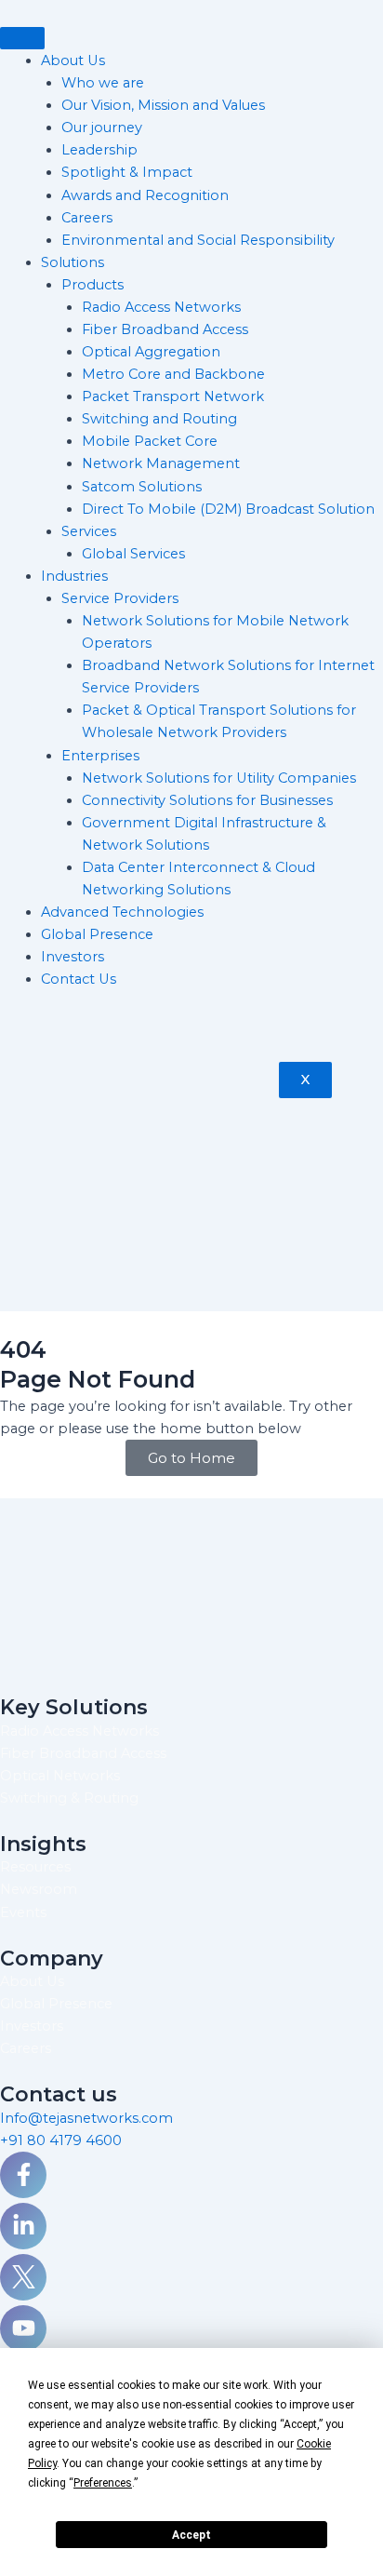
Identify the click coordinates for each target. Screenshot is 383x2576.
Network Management (161, 463)
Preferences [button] (103, 2483)
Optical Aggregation (151, 352)
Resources (35, 1867)
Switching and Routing (159, 419)
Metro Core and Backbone (173, 374)
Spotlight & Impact (127, 172)
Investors (73, 957)
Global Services (133, 554)
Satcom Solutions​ (142, 487)
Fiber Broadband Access (165, 329)
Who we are (103, 83)
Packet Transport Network (173, 396)
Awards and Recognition (145, 195)
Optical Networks (60, 1776)
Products (92, 285)
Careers (87, 218)
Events (23, 1912)
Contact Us (79, 979)
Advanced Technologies (122, 912)
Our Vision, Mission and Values (163, 105)
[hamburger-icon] (22, 38)
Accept (191, 2535)
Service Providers (120, 598)
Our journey (102, 127)
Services (89, 531)
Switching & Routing (69, 1798)
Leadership (99, 150)
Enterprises (100, 756)
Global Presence (97, 934)
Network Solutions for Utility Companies (219, 778)
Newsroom (39, 1889)
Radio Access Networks (161, 307)
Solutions (73, 262)
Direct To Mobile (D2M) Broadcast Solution (228, 509)
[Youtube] (23, 2328)
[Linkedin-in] (23, 2226)
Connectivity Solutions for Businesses (207, 800)
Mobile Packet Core (150, 441)
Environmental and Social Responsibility (200, 240)
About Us (73, 60)
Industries (74, 576)
